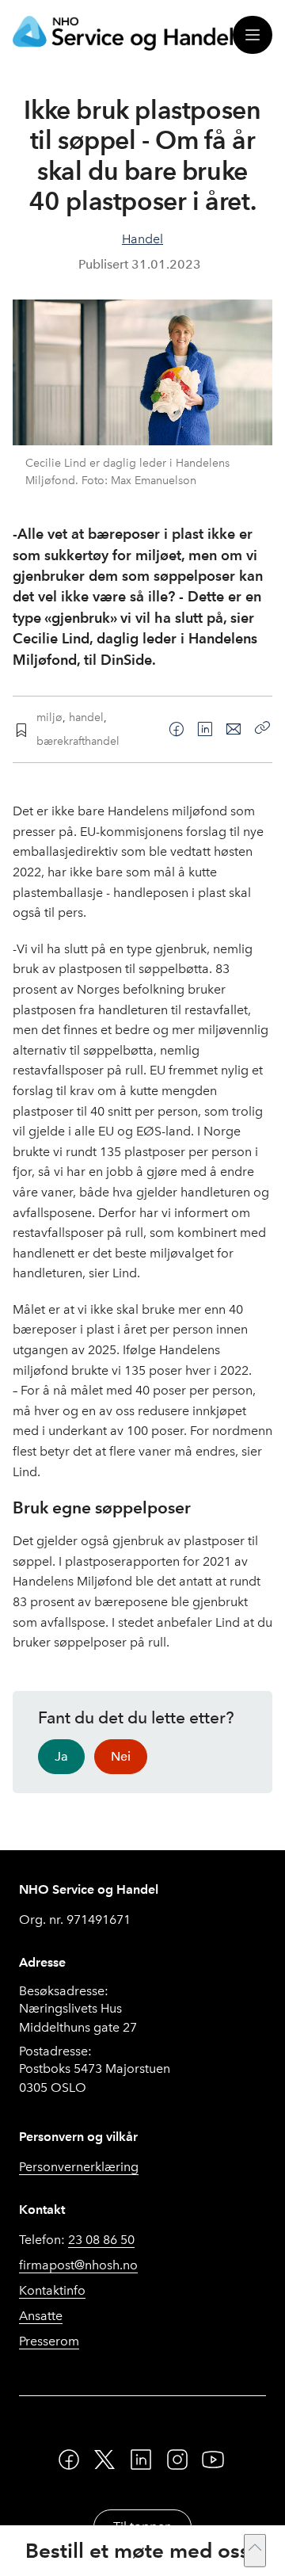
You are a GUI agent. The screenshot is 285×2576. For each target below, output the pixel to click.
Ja (61, 1756)
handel (86, 717)
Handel (142, 239)
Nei (121, 1756)
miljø (49, 717)
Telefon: (77, 2240)
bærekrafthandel (78, 741)
